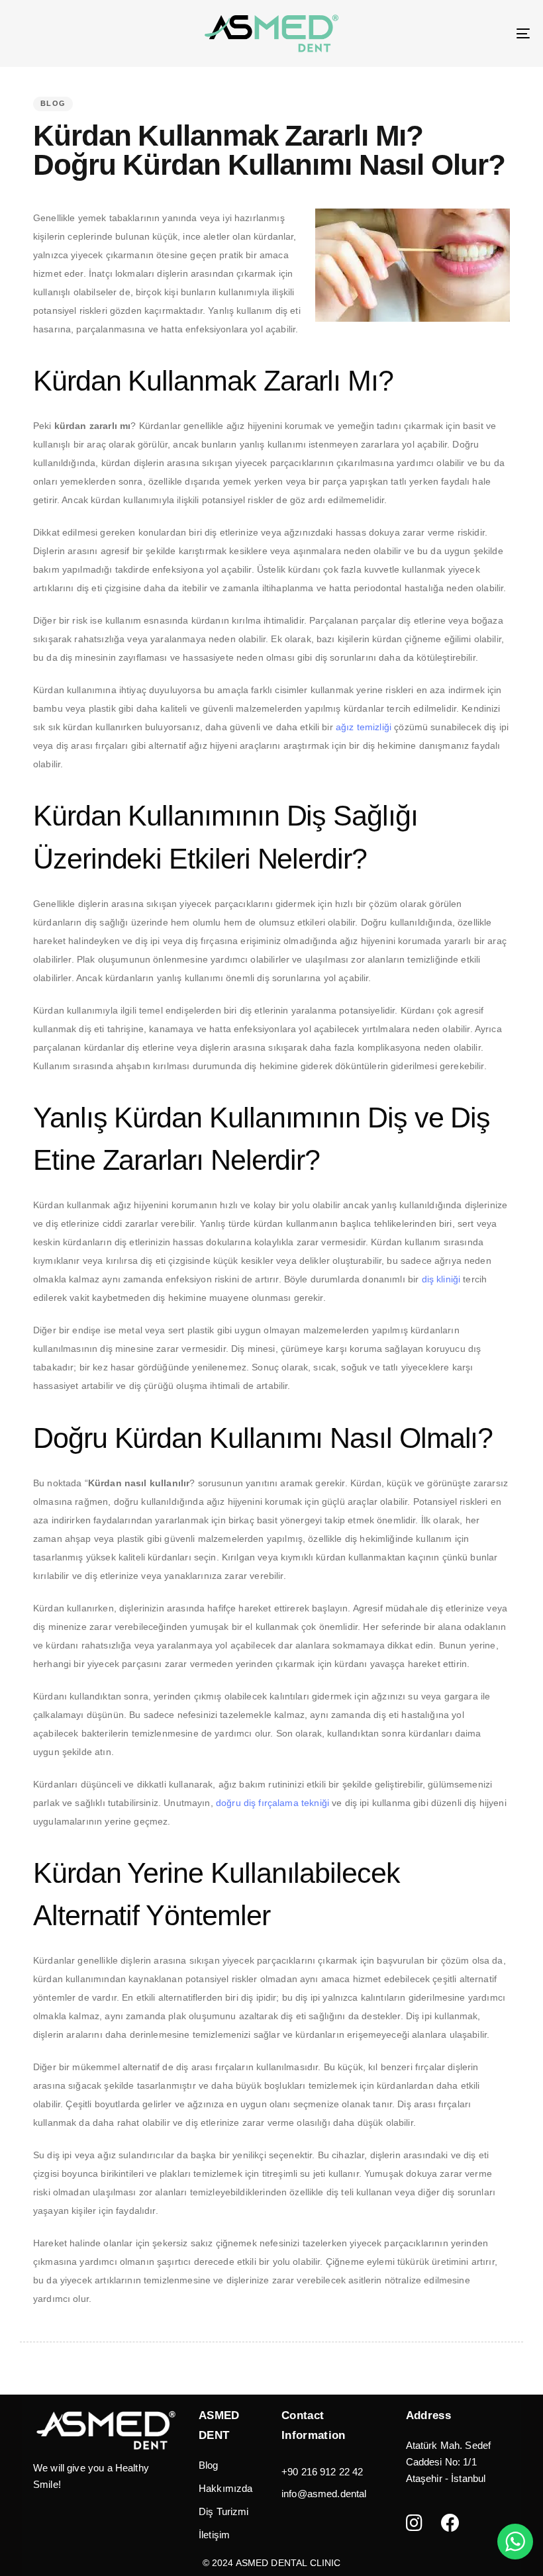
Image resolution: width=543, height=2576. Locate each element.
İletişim (214, 2535)
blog (53, 103)
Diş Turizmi (224, 2511)
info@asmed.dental (324, 2494)
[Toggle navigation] (444, 33)
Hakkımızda (226, 2488)
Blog (209, 2465)
